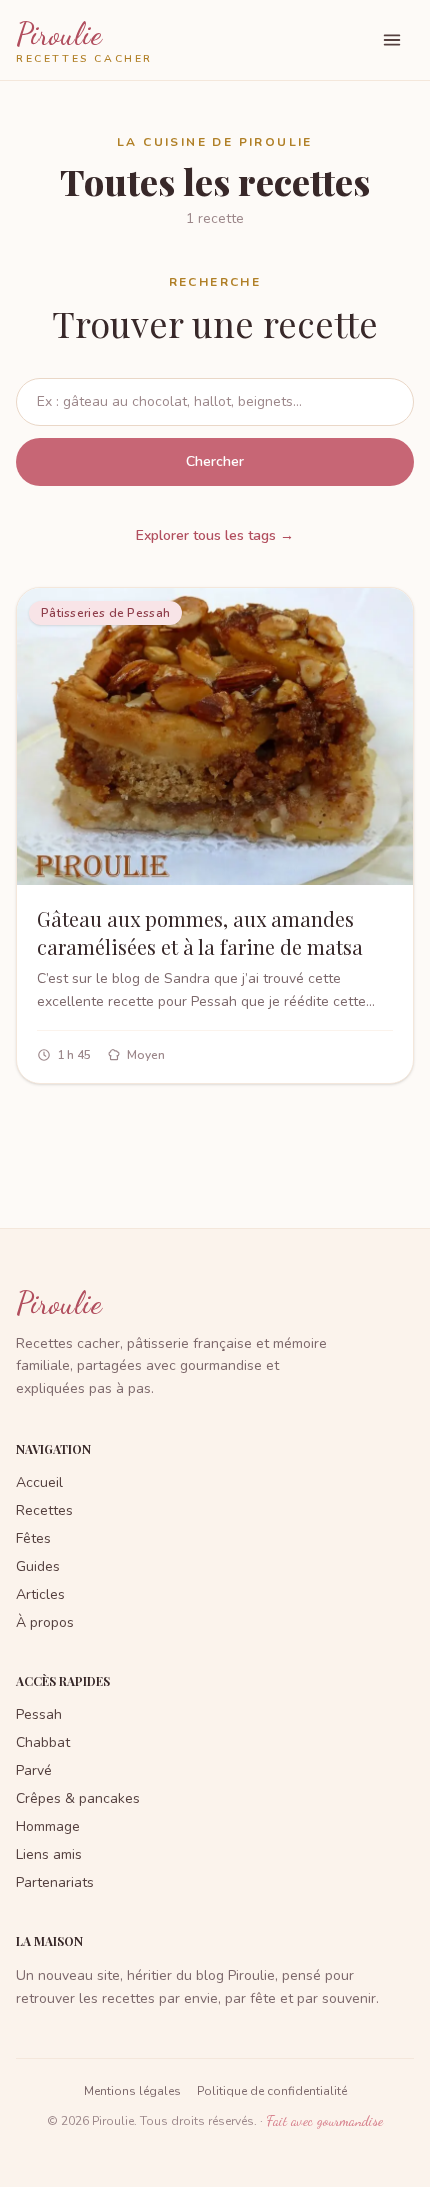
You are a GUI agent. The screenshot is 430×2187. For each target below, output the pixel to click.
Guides (38, 1566)
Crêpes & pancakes (78, 1798)
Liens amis (49, 1854)
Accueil (39, 1482)
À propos (45, 1622)
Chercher (215, 461)
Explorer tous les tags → (215, 535)
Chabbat (43, 1742)
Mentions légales (132, 2091)
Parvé (34, 1770)
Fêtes (33, 1538)
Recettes (44, 1510)
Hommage (48, 1826)
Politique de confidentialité (272, 2091)
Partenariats (55, 1882)
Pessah (39, 1714)
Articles (40, 1594)
